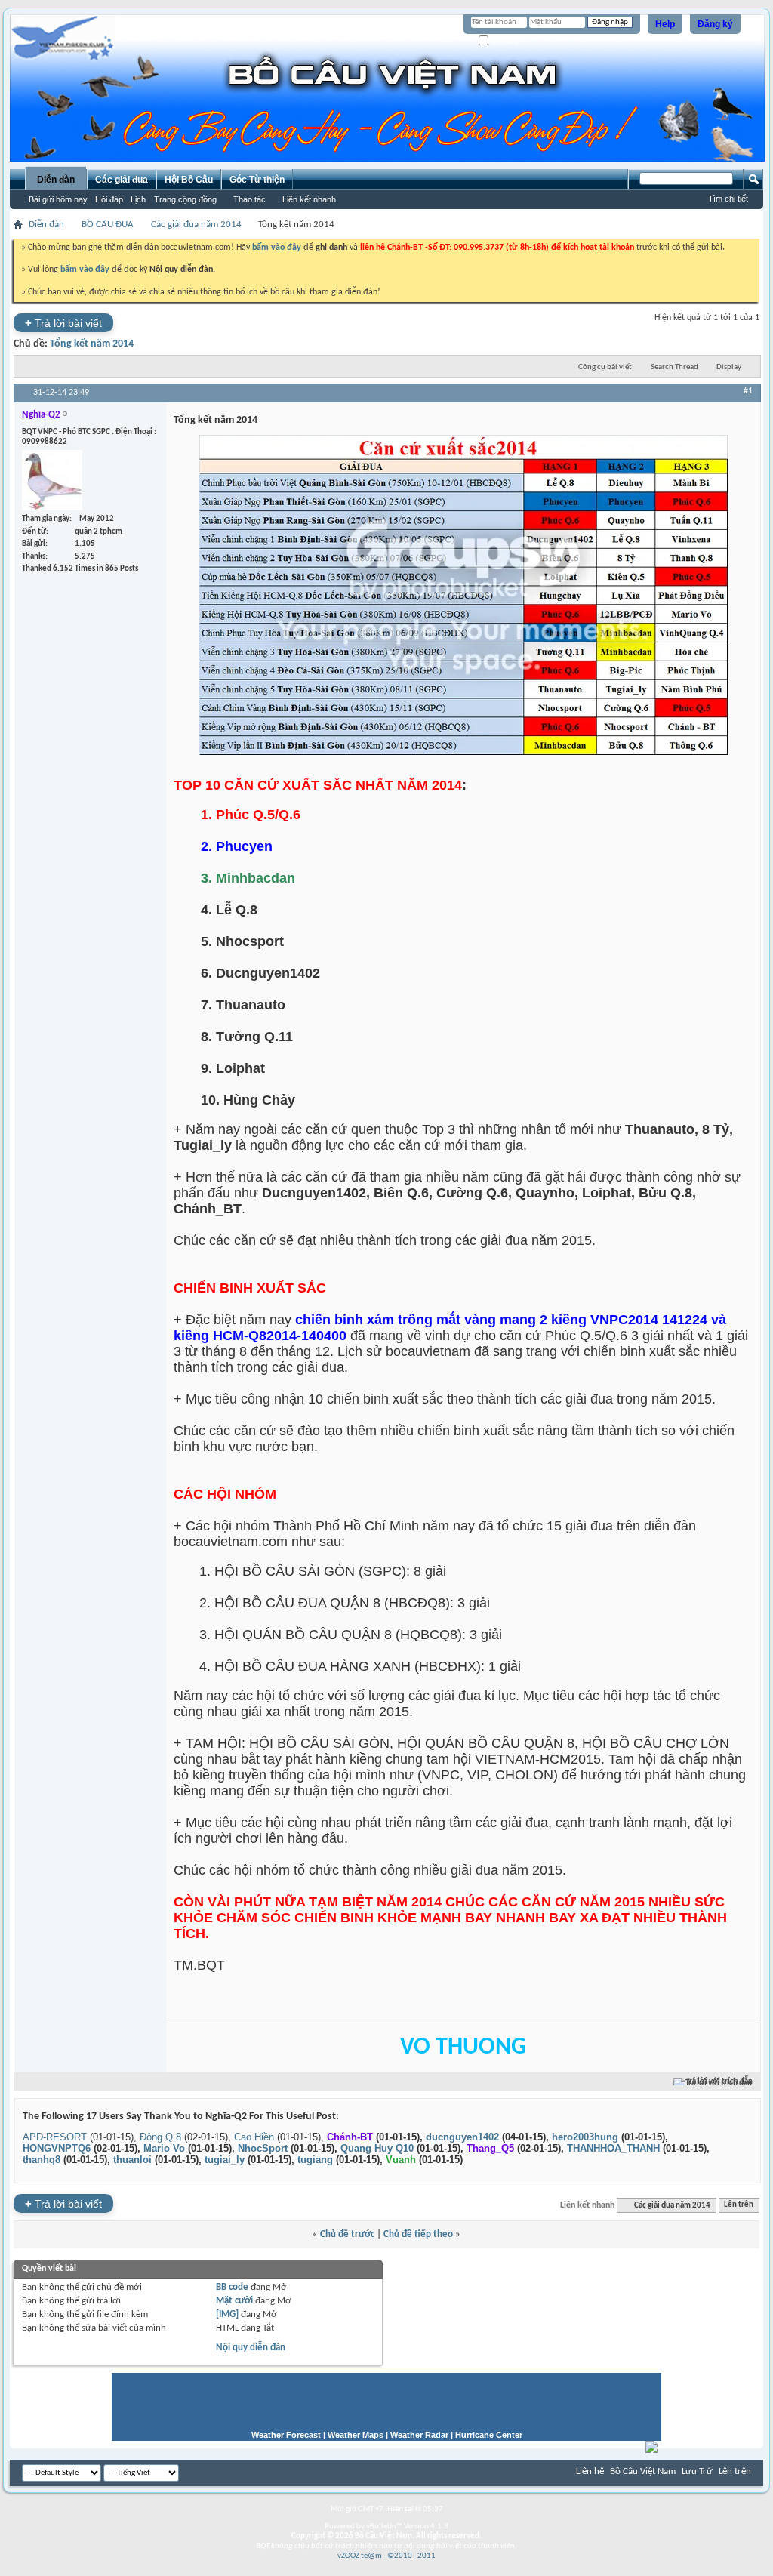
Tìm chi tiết (728, 199)
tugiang (315, 2160)
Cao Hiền (254, 2137)
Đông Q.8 (160, 2137)
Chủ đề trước (347, 2234)
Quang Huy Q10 (377, 2148)
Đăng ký (715, 24)
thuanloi (132, 2160)
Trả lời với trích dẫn (719, 2082)
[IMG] (227, 2314)
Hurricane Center (489, 2435)
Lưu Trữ (697, 2471)
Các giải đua (122, 180)
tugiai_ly (225, 2160)
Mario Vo (164, 2148)
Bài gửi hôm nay (58, 199)
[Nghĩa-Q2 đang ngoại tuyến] (52, 480)
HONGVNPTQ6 (57, 2148)
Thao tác (249, 199)
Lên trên (739, 2206)
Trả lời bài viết (63, 323)
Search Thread (674, 367)
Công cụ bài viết (605, 367)
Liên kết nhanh (309, 199)
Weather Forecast (286, 2435)
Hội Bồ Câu (189, 180)
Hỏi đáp (109, 199)
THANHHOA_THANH (613, 2148)
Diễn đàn (56, 180)
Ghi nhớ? (506, 41)
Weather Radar (419, 2435)
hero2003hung (585, 2137)
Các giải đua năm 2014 (196, 225)
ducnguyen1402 (462, 2137)
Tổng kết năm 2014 (92, 344)
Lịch (138, 199)
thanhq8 (42, 2160)
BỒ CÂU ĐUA (108, 225)
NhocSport (263, 2148)
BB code (232, 2287)
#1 (748, 391)
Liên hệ (590, 2471)
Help (665, 24)
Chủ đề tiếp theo (418, 2234)
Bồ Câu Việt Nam (643, 2471)
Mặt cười (234, 2301)
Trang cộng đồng (185, 199)
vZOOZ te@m (360, 2556)
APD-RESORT (55, 2137)
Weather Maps (356, 2435)
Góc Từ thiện (257, 180)
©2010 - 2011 (411, 2556)
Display (729, 367)
